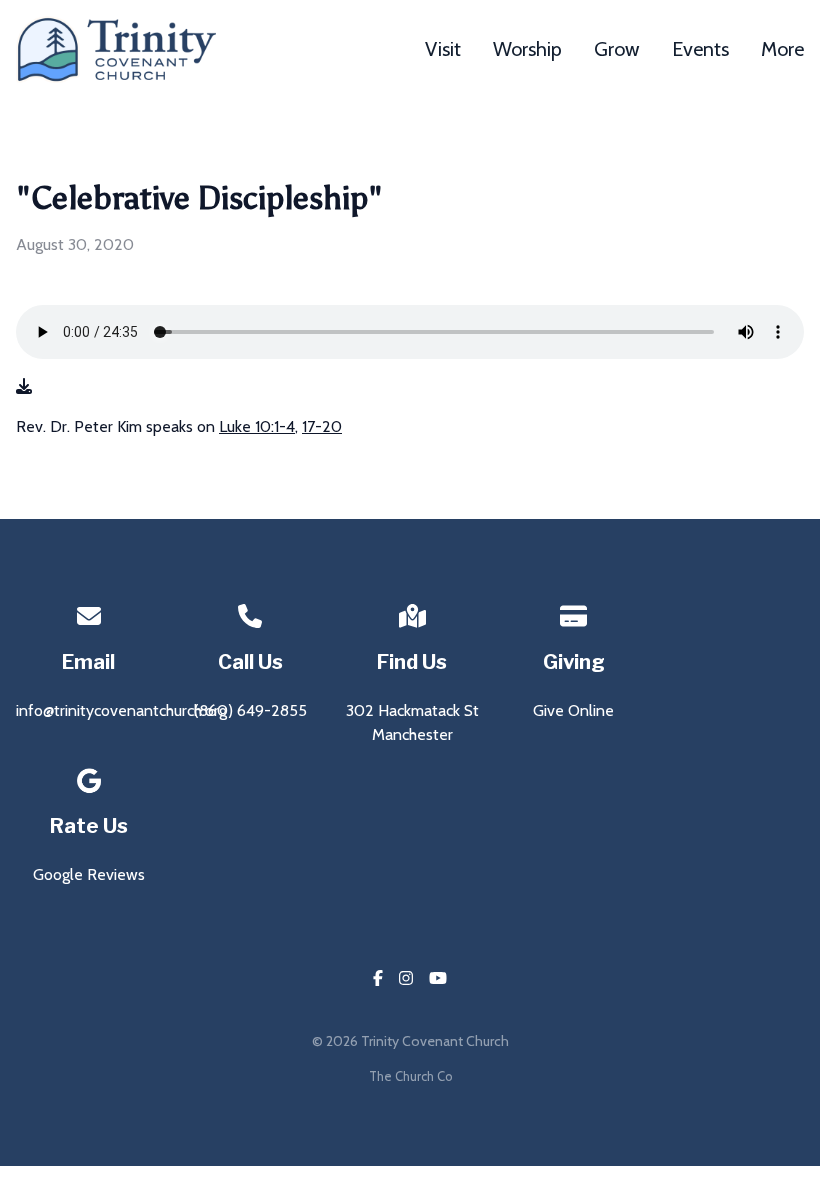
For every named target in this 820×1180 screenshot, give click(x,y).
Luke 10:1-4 (257, 426)
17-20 (322, 426)
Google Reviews (89, 874)
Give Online (573, 710)
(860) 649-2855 (250, 710)
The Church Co (410, 1076)
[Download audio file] (24, 387)
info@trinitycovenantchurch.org (121, 710)
